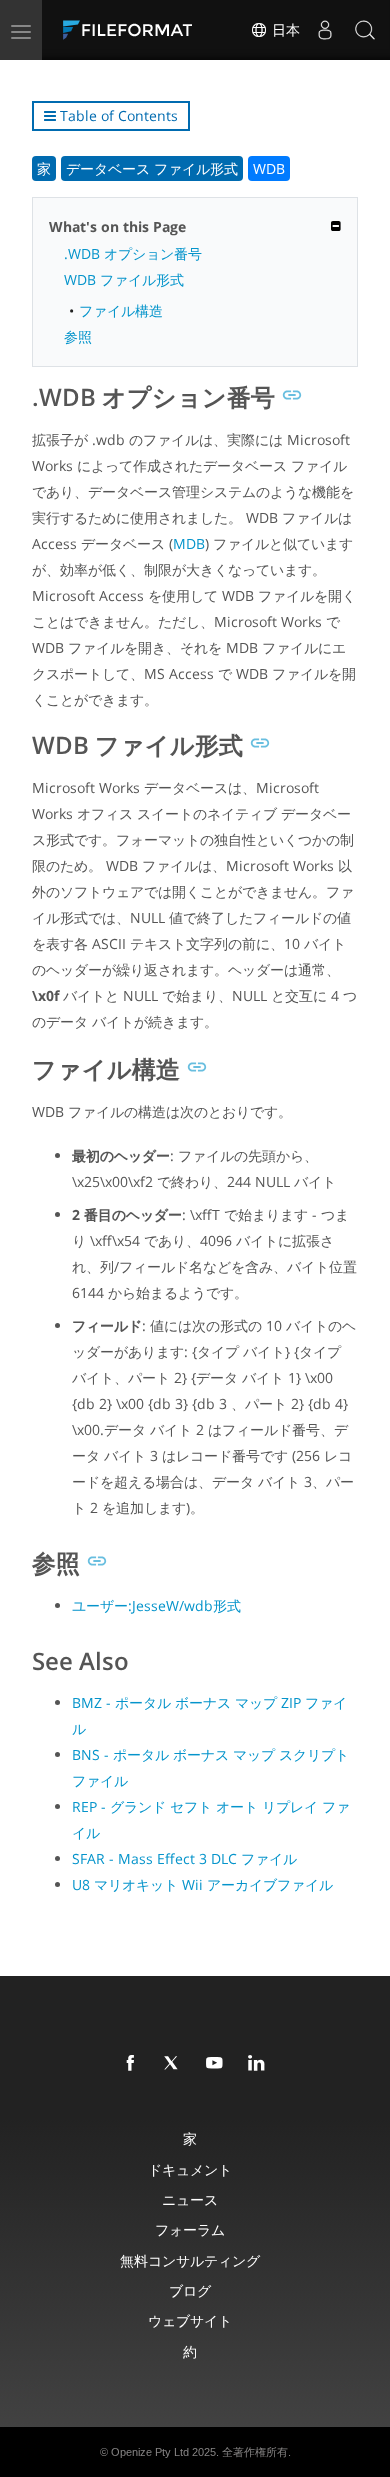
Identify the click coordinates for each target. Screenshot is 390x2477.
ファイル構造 (121, 310)
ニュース (190, 2199)
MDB (189, 543)
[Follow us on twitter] (176, 2064)
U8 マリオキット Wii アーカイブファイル (202, 1884)
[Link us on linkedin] (260, 2064)
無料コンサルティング (190, 2260)
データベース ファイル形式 (152, 168)
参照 (78, 336)
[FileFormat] (132, 30)
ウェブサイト (190, 2320)
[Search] (365, 30)
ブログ (190, 2290)
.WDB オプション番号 (133, 253)
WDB (269, 168)
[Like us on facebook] (134, 2064)
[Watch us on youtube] (218, 2064)
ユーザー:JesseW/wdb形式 (156, 1605)
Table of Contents (117, 115)
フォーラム (190, 2229)
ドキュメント (190, 2169)
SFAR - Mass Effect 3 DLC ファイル (184, 1858)
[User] (325, 30)
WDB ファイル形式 (124, 279)
